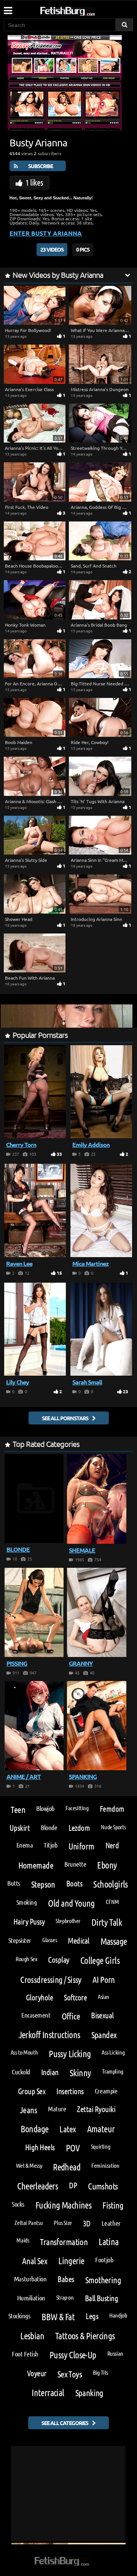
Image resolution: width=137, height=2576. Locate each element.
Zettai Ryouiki (96, 2109)
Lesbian (32, 2336)
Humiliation (31, 2298)
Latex (68, 2129)
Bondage (35, 2129)
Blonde (49, 1827)
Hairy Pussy (29, 1921)
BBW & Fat (58, 2317)
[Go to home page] (82, 10)
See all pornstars (65, 1418)
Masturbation (30, 2279)
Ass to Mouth (24, 2052)
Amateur (101, 2129)
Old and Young (71, 1903)
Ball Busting (102, 2298)
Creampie (106, 2091)
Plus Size (63, 2222)
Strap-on (65, 2297)
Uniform (81, 1846)
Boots (74, 1883)
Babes (66, 2279)
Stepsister (20, 1940)
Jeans (28, 2110)
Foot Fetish (25, 2354)
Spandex (104, 2035)
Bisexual (102, 2015)
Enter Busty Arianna (46, 233)
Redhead (67, 2167)
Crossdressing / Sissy (51, 1979)
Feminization (105, 2165)
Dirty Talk (107, 1922)
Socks (18, 2204)
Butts (14, 1883)
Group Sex (32, 2091)
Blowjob (45, 1808)
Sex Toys (70, 2374)
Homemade (36, 1865)
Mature (57, 2109)
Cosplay (58, 1959)
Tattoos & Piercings (85, 2336)
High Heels (40, 2147)
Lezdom (79, 1828)
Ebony (107, 1865)
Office (71, 2016)
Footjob (104, 2260)
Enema (25, 1845)
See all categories (65, 2423)
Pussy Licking (70, 2054)
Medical (78, 1940)
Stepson (43, 1884)
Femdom (112, 1808)
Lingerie (71, 2261)
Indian (50, 2072)
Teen (18, 1809)
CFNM (112, 1902)
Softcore (75, 1997)
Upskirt (20, 1828)
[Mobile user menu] (8, 8)
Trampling (113, 2071)
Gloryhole (39, 1997)
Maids (23, 2240)
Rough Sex (26, 1959)
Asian (104, 1996)
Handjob (118, 2315)
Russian (115, 2353)
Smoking (27, 1902)
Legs (92, 2316)
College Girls (100, 1960)
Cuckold (21, 2072)
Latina (108, 2242)
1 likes (34, 182)
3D (87, 2223)
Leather (111, 2223)
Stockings (19, 2316)
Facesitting (77, 1808)
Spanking (89, 2392)
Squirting (101, 2146)
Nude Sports (113, 1827)
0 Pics (83, 249)
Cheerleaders (37, 2186)
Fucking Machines (63, 2205)
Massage (114, 1941)
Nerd (112, 1845)
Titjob (50, 1845)
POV (73, 2148)
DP (73, 2185)
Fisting (113, 2205)
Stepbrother (68, 1921)
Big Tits (100, 2372)
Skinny (80, 2073)
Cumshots (103, 2186)
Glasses (49, 1940)
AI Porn (104, 1979)
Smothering (103, 2280)
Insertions (70, 2091)
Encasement (36, 2015)
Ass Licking (113, 2052)
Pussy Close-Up (73, 2355)
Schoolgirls (110, 1884)
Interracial (48, 2392)
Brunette (75, 1864)
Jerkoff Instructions (49, 2035)
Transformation (64, 2242)
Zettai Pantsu (29, 2222)
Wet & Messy (29, 2165)
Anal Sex (35, 2261)
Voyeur (37, 2373)
